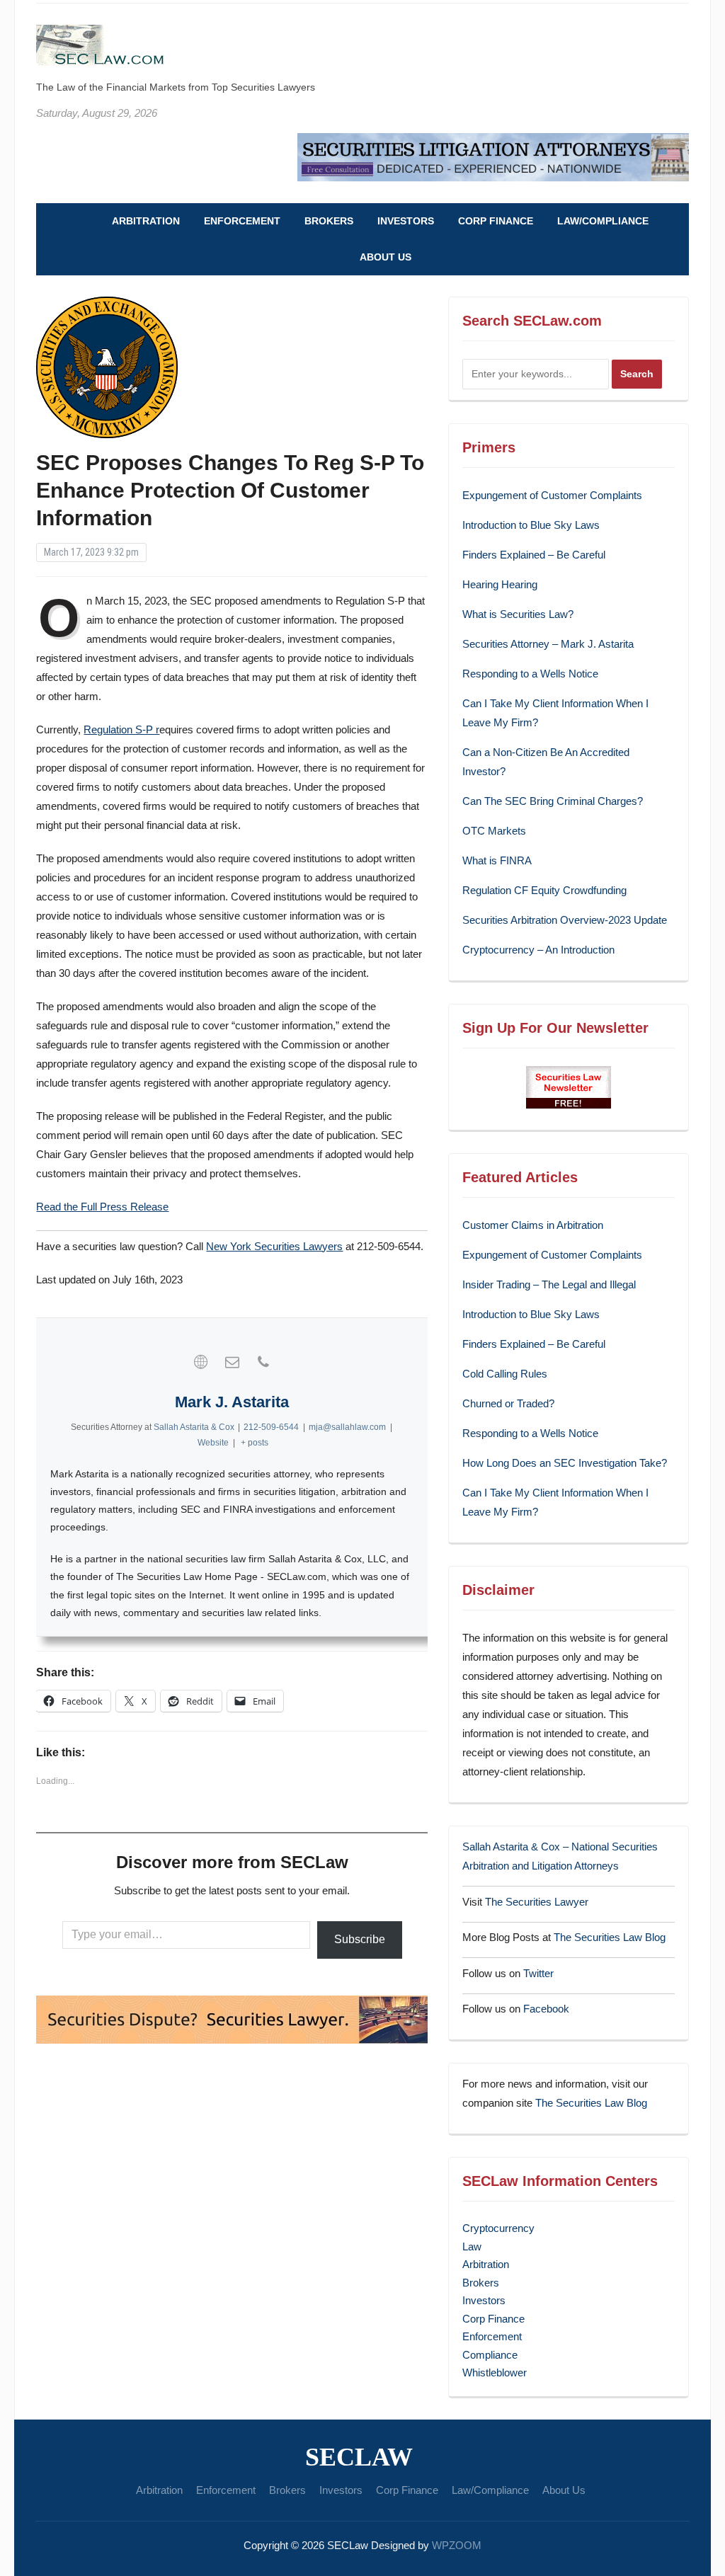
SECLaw (359, 2457)
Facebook (546, 2009)
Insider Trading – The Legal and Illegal (549, 1284)
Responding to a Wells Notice (530, 674)
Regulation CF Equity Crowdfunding (544, 890)
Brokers (329, 221)
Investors (406, 221)
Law (472, 2246)
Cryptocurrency (498, 2228)
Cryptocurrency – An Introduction (538, 950)
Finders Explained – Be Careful (534, 555)
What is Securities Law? (518, 614)
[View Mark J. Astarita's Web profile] (201, 1362)
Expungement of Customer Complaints (552, 495)
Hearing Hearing (501, 584)
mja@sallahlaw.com (347, 1427)
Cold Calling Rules (505, 1374)
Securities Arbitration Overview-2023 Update (565, 920)
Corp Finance (496, 221)
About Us (386, 257)
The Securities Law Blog (610, 1937)
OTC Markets (494, 831)
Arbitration (146, 221)
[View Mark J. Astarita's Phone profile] (263, 1362)
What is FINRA (497, 860)
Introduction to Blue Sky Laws (531, 525)
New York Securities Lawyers (274, 1246)
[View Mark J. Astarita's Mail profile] (232, 1362)
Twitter (538, 1973)
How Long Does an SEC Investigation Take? (565, 1463)
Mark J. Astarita (232, 1402)
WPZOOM (457, 2545)
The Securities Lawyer (537, 1902)
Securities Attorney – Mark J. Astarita (548, 644)
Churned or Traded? (508, 1403)
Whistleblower (495, 2372)
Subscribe (360, 1939)
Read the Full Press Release (102, 1207)
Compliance (490, 2355)
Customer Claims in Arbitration (533, 1225)
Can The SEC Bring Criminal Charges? (553, 801)
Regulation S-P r (121, 729)
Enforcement (242, 221)
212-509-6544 (271, 1427)
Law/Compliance (603, 221)
